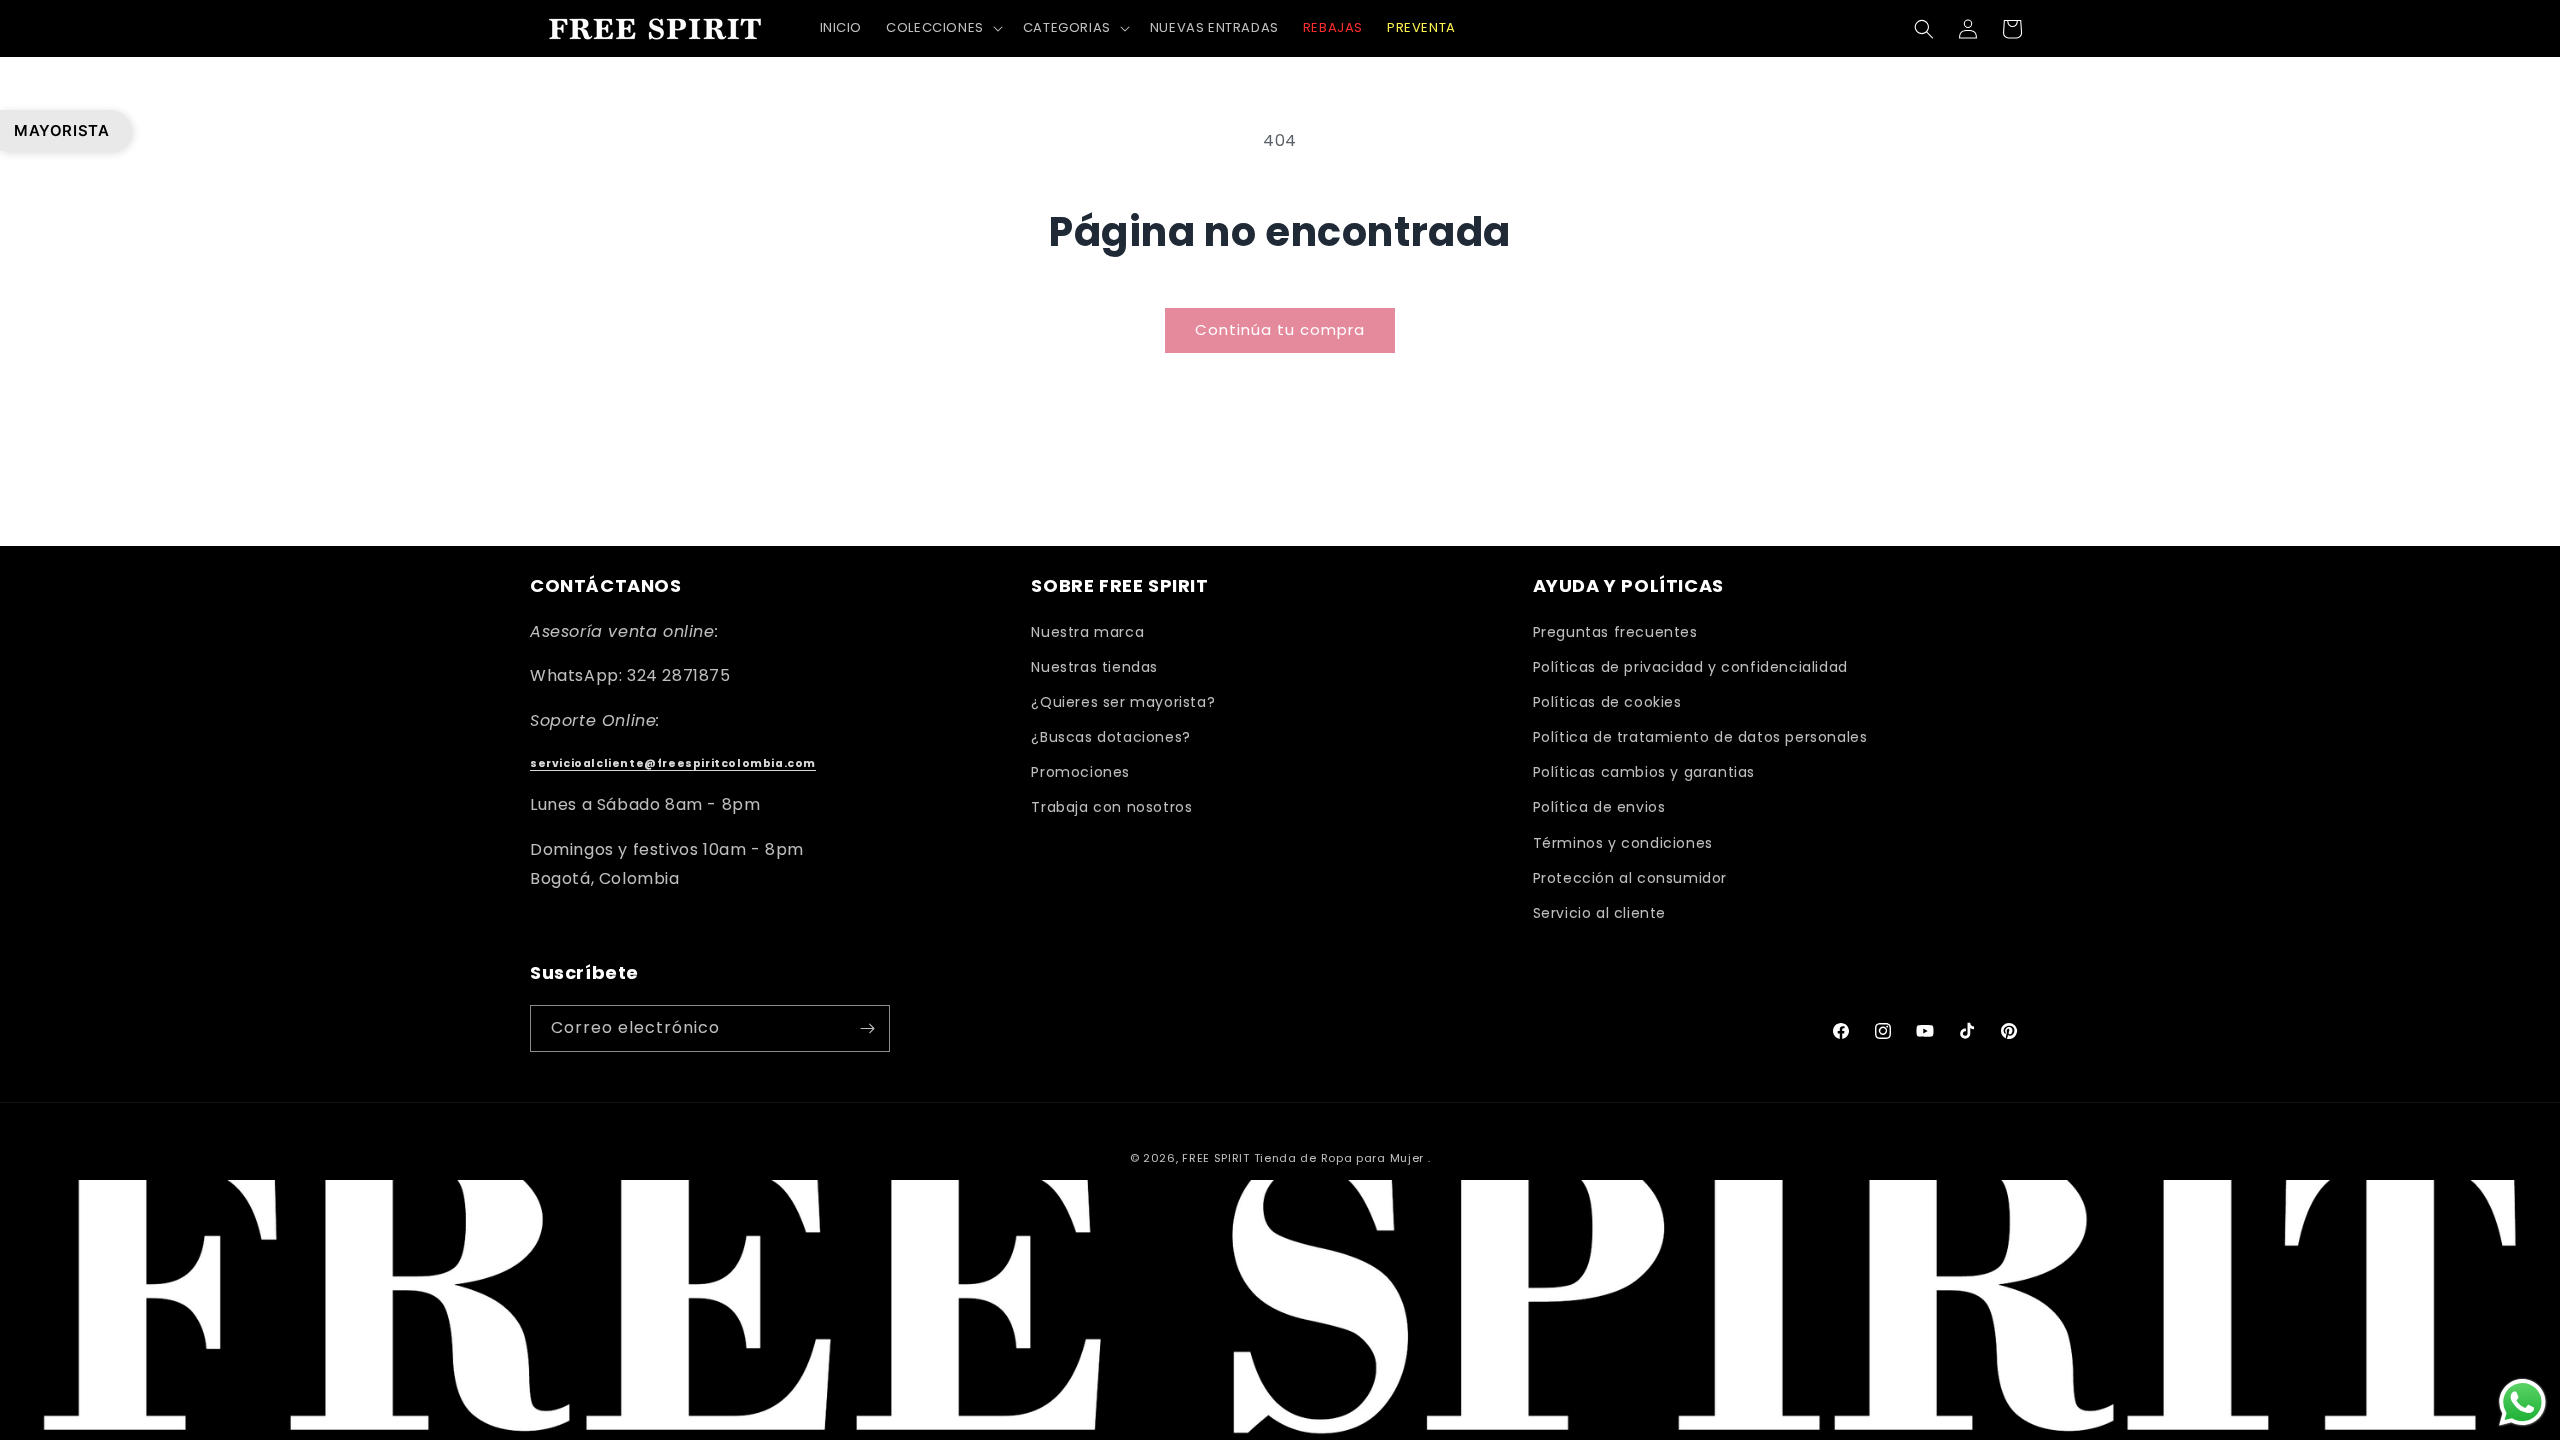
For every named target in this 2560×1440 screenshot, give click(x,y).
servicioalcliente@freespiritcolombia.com (673, 763)
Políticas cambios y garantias (1644, 772)
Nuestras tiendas (1094, 667)
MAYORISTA (61, 130)
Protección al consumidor (1630, 878)
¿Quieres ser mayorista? (1123, 702)
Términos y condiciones (1623, 843)
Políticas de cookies (1607, 702)
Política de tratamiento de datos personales (1700, 737)
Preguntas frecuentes (1615, 632)
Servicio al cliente (1599, 913)
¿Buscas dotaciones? (1110, 737)
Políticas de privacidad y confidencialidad (1690, 667)
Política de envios (1599, 807)
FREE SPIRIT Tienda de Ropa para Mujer (1303, 1158)
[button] (942, 28)
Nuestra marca (1087, 632)
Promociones (1080, 772)
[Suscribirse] (867, 1028)
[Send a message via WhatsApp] (2522, 1402)
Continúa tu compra (1280, 329)
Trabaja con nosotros (1111, 807)
